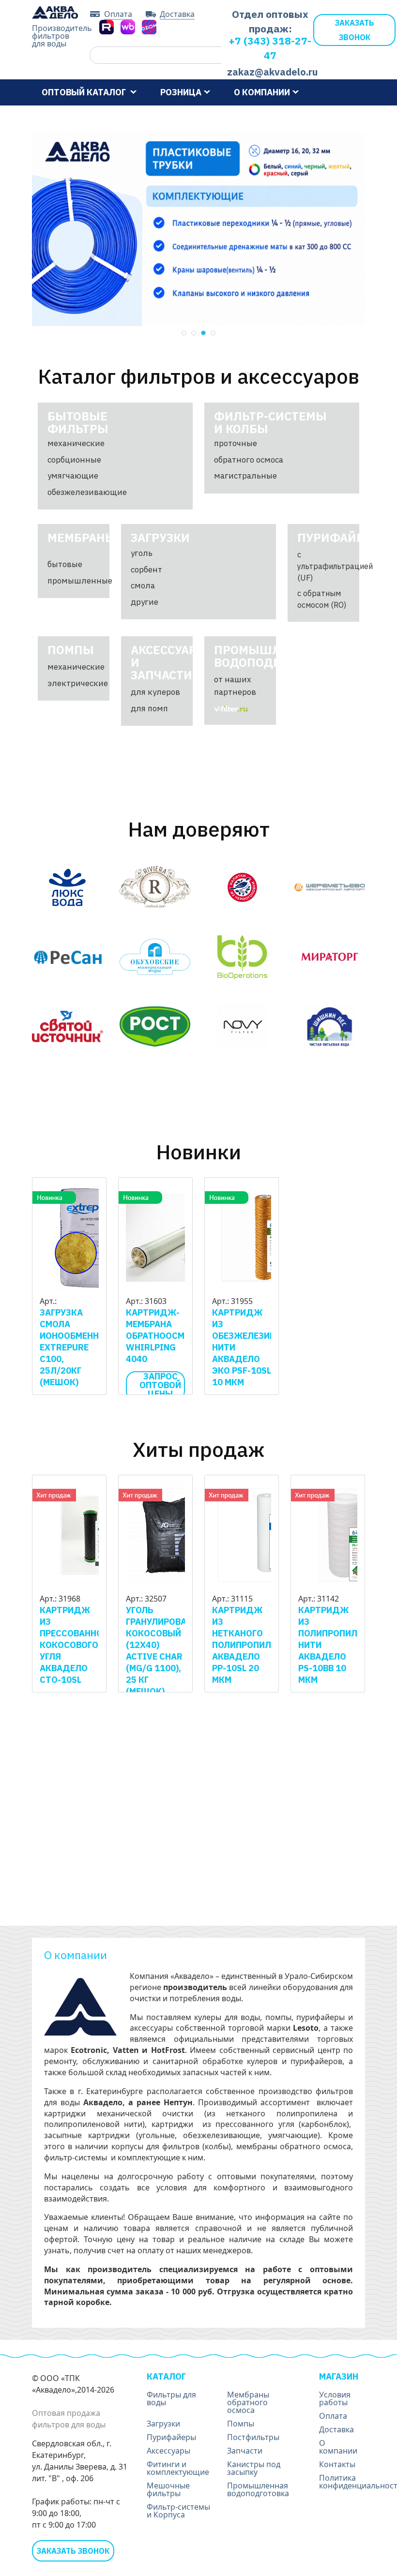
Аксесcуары (168, 2451)
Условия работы (78, 118)
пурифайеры (340, 538)
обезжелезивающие (87, 492)
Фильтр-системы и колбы (270, 422)
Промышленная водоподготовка (258, 2489)
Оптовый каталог (85, 92)
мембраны (82, 538)
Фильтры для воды (171, 2398)
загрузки (160, 538)
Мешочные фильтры (168, 2489)
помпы (71, 650)
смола (143, 585)
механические (76, 443)
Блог (143, 118)
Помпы (241, 2424)
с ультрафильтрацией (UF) (335, 566)
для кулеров (155, 692)
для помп (149, 708)
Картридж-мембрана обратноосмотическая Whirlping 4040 (181, 1336)
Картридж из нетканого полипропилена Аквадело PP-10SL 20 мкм (250, 1645)
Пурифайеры (171, 2437)
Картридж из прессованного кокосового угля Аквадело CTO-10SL (76, 1645)
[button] (184, 333)
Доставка (177, 15)
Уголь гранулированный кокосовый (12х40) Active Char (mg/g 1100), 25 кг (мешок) (169, 1651)
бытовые (65, 564)
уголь (142, 553)
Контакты (193, 118)
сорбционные (74, 460)
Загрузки (163, 2424)
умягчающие (73, 476)
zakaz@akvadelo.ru (270, 72)
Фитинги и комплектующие (178, 2468)
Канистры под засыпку (254, 2468)
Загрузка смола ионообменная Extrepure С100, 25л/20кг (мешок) (75, 1347)
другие (145, 602)
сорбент (146, 569)
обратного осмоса (249, 460)
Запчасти (245, 2451)
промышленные (80, 581)
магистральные (245, 476)
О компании (262, 92)
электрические (78, 683)
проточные (236, 443)
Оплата (118, 15)
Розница (181, 92)
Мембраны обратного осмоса (248, 2402)
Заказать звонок (355, 30)
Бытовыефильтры (78, 422)
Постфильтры (253, 2437)
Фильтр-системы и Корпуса (178, 2511)
